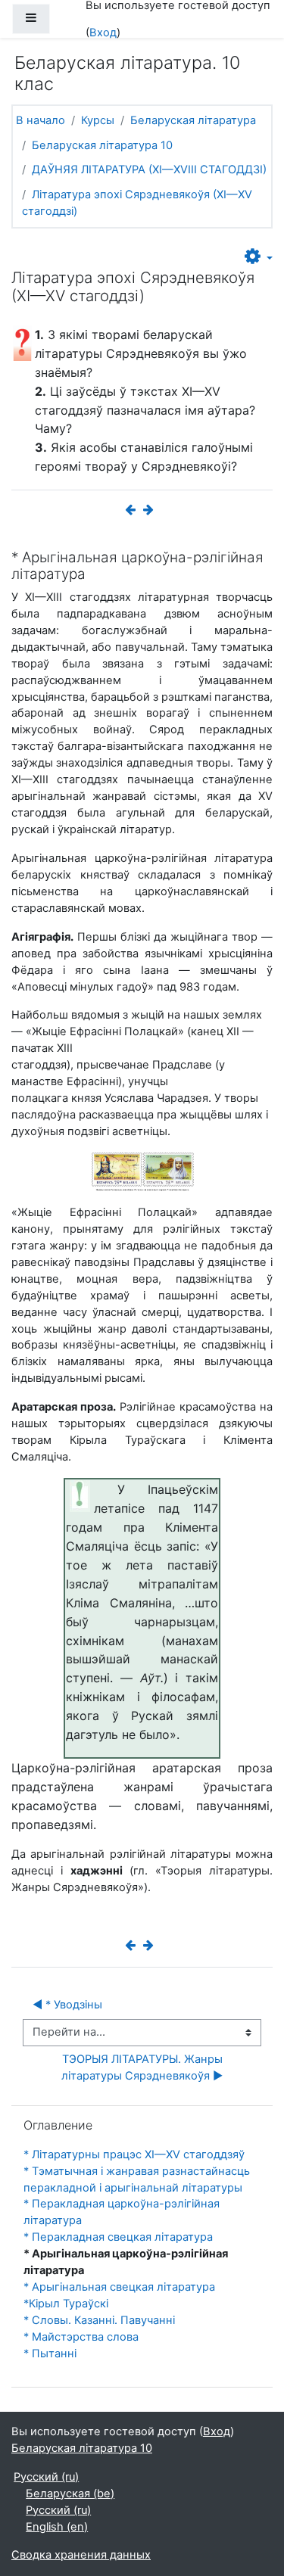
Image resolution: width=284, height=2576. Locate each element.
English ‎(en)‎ (57, 2527)
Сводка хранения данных (81, 2555)
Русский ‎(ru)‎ (46, 2477)
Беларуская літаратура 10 (102, 145)
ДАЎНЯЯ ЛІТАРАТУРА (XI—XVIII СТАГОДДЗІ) (149, 170)
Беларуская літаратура (193, 120)
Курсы (98, 120)
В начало (41, 120)
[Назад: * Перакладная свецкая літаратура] (133, 510)
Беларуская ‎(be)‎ (70, 2494)
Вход (103, 33)
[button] (259, 257)
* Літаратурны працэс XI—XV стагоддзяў (134, 2154)
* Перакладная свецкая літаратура (118, 2237)
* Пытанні (50, 2354)
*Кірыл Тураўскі (66, 2304)
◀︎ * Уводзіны (67, 2005)
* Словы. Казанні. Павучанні (99, 2320)
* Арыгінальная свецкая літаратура (119, 2287)
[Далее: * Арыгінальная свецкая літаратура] (151, 510)
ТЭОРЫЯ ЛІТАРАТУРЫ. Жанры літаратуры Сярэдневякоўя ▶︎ (144, 2067)
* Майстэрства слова (81, 2337)
